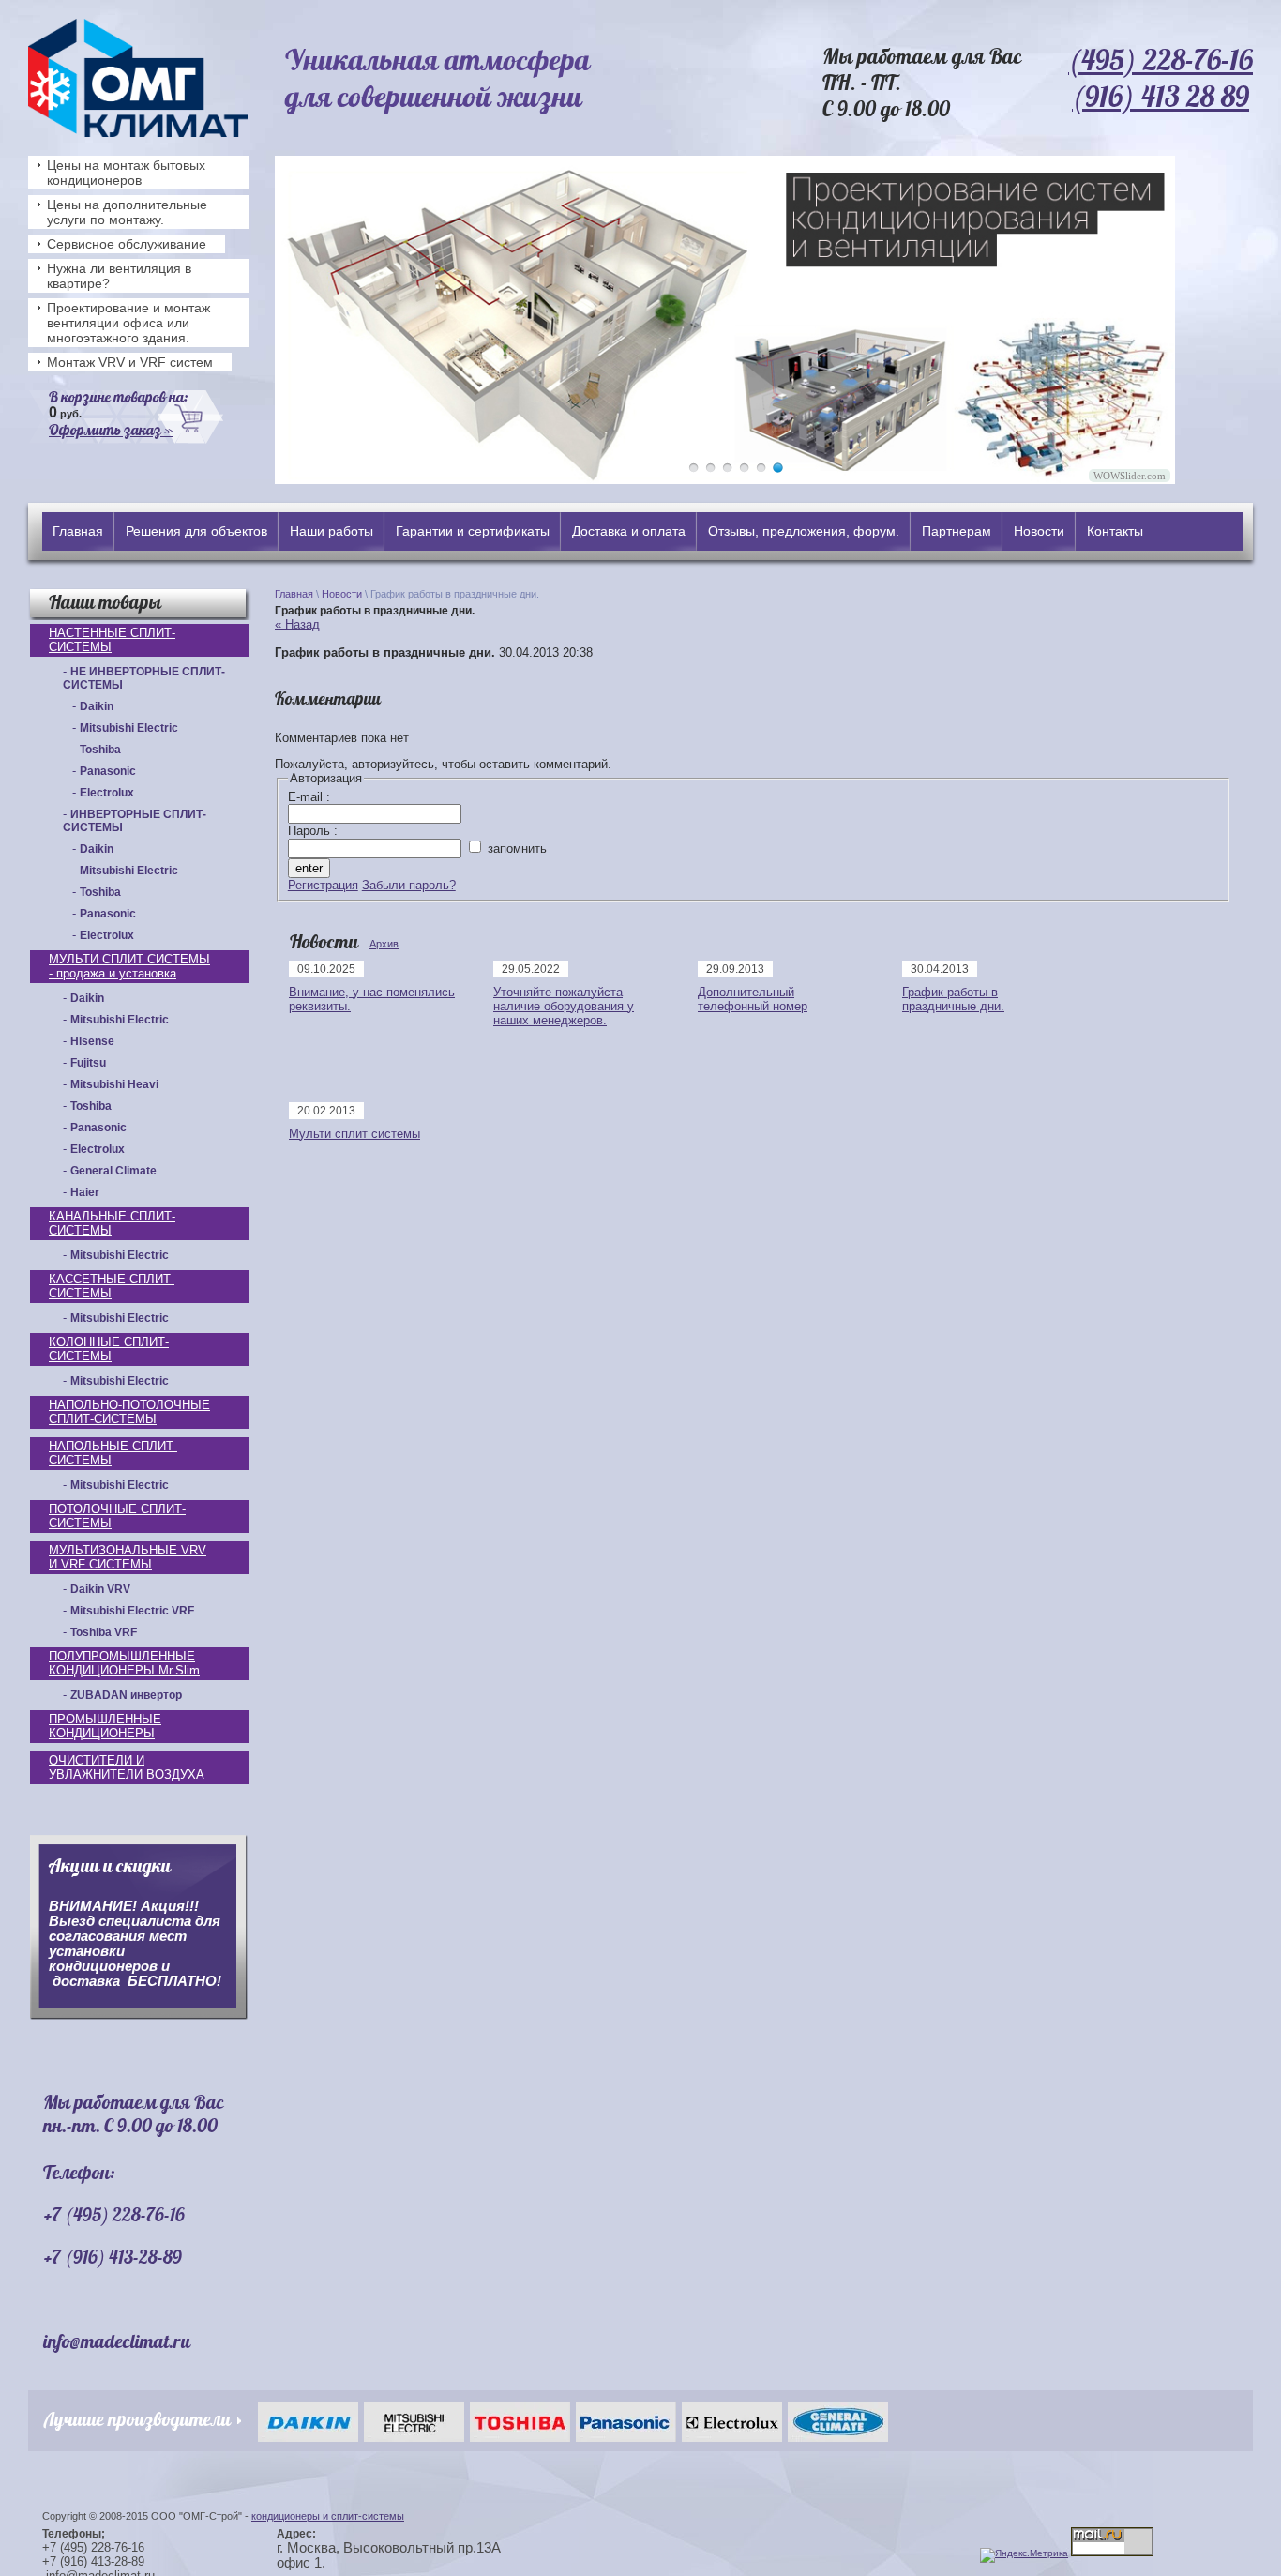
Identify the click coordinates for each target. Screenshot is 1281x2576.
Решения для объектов (196, 531)
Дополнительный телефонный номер (753, 999)
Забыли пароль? (409, 885)
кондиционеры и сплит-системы (328, 2516)
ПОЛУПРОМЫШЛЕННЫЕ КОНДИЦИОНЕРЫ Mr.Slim (124, 1663)
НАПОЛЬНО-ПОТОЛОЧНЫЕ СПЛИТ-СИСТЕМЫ (129, 1412)
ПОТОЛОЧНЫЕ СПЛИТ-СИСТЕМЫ (117, 1516)
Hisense (92, 1041)
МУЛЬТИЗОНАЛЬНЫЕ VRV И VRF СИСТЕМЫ (128, 1557)
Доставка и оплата (629, 531)
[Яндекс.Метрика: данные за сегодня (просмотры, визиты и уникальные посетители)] (1024, 2555)
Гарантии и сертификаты (473, 531)
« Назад (297, 624)
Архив (384, 944)
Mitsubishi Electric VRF (132, 1611)
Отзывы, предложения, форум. (804, 531)
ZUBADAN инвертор (126, 1695)
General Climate (113, 1171)
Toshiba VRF (104, 1632)
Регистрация (323, 885)
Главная (78, 531)
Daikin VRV (100, 1589)
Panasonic (108, 771)
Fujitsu (88, 1063)
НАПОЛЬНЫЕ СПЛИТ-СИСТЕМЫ (113, 1453)
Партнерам (957, 531)
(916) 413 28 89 (1160, 96)
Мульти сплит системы (354, 1134)
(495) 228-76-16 (1160, 60)
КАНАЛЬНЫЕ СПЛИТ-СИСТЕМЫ (112, 1223)
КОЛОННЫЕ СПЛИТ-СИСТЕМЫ (109, 1349)
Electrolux (107, 793)
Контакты (1115, 531)
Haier (85, 1192)
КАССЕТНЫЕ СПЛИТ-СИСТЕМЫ (112, 1286)
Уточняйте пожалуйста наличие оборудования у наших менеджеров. (564, 1006)
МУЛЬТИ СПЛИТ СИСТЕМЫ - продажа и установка (129, 966)
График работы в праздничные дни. (953, 999)
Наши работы (332, 531)
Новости (1039, 531)
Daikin (97, 706)
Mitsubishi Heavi (114, 1084)
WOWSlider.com (1130, 476)
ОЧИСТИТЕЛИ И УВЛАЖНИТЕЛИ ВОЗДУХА (127, 1767)
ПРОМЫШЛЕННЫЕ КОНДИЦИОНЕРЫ (105, 1726)
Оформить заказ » (111, 430)
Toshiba (100, 750)
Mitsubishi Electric (129, 728)
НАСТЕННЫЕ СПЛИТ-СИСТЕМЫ (112, 640)
